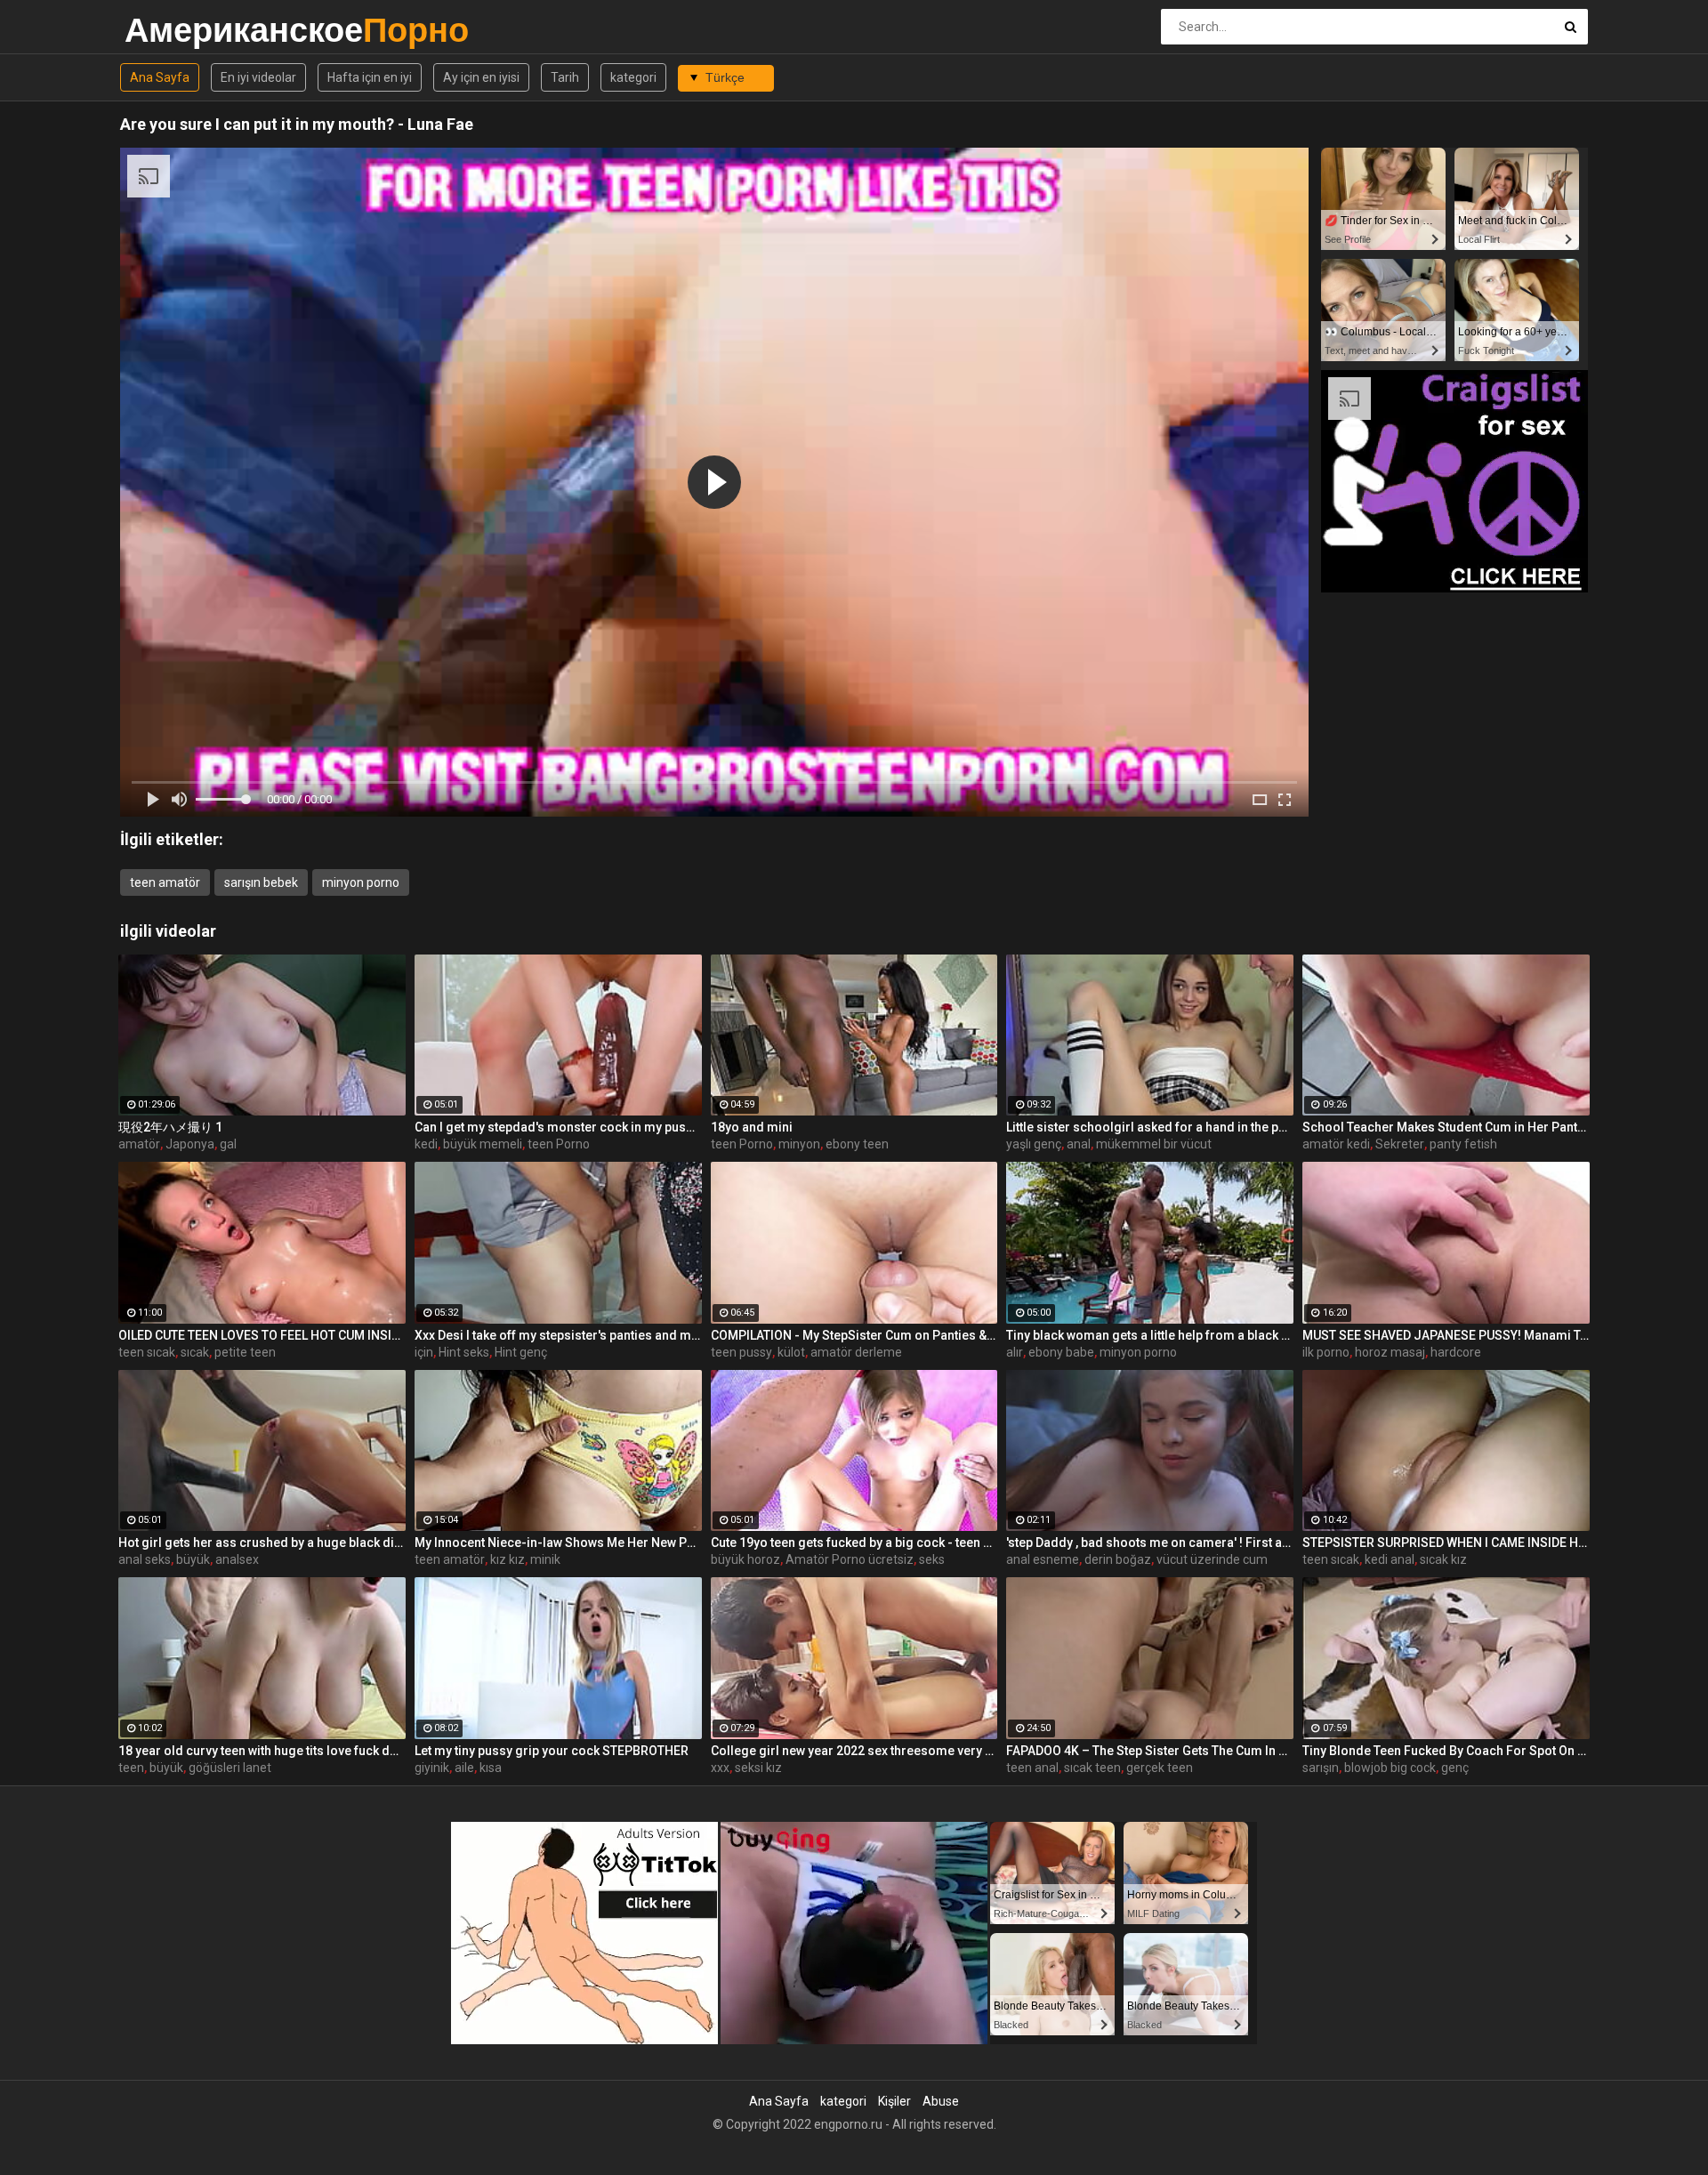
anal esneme (1043, 1559)
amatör (139, 1144)
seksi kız (758, 1768)
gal (228, 1144)
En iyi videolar (258, 77)
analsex (237, 1559)
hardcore (1456, 1352)
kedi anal (1390, 1559)
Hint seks (464, 1352)
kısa (491, 1768)
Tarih (565, 77)
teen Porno (559, 1144)
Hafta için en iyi (370, 77)
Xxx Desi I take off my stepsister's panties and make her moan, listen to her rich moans (558, 1335)
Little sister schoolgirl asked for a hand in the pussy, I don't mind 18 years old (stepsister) (1150, 1127)
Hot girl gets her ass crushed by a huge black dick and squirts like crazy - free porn (262, 1543)
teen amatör (165, 882)
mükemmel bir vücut (1154, 1144)
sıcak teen (1092, 1768)
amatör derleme (856, 1352)
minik (545, 1559)
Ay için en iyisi (481, 77)
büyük (193, 1559)
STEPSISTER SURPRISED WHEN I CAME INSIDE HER (1446, 1543)
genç (1455, 1768)
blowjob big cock (1390, 1768)
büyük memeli (483, 1144)
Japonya (190, 1144)
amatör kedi (1336, 1144)
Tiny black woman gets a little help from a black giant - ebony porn (1150, 1335)
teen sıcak (147, 1352)
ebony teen (857, 1144)
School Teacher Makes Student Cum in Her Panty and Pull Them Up (1446, 1127)
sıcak (195, 1352)
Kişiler (894, 2101)
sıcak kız (1443, 1559)
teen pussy (741, 1352)
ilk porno (1326, 1352)
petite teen (245, 1352)
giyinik (432, 1768)
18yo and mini (752, 1127)
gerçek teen (1160, 1768)
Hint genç (521, 1352)
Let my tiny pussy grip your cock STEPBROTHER (552, 1751)
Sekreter (1400, 1144)
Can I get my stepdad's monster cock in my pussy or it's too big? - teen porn (558, 1127)
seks (932, 1559)
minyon (799, 1144)
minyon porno (361, 882)
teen (131, 1768)
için (424, 1352)
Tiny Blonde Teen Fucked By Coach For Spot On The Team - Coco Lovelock (1446, 1751)
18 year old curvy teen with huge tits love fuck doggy (262, 1751)
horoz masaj (1390, 1352)
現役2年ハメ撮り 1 (170, 1127)
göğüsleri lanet (230, 1768)
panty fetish (1463, 1144)
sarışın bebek (261, 882)
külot (791, 1352)
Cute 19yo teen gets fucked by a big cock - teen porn (854, 1543)
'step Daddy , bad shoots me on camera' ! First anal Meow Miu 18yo (1150, 1543)
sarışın (1321, 1768)
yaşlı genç (1034, 1144)
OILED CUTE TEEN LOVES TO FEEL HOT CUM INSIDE (262, 1335)
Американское (171, 30)
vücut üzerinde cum (1212, 1559)
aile (464, 1768)
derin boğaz (1118, 1559)
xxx (720, 1768)
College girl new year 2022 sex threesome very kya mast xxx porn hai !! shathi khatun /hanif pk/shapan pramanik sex (854, 1751)
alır (1015, 1352)
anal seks (145, 1559)
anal (1079, 1144)
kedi (426, 1144)
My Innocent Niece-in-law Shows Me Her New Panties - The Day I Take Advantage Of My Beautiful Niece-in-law (558, 1543)
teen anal (1032, 1768)
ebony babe (1061, 1352)
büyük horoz (745, 1559)
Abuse (941, 2101)
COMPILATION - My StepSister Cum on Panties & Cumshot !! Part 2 (854, 1335)
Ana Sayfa (160, 77)
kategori (633, 77)
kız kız (508, 1559)
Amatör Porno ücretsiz (850, 1559)
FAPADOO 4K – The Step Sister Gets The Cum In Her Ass (1150, 1751)
